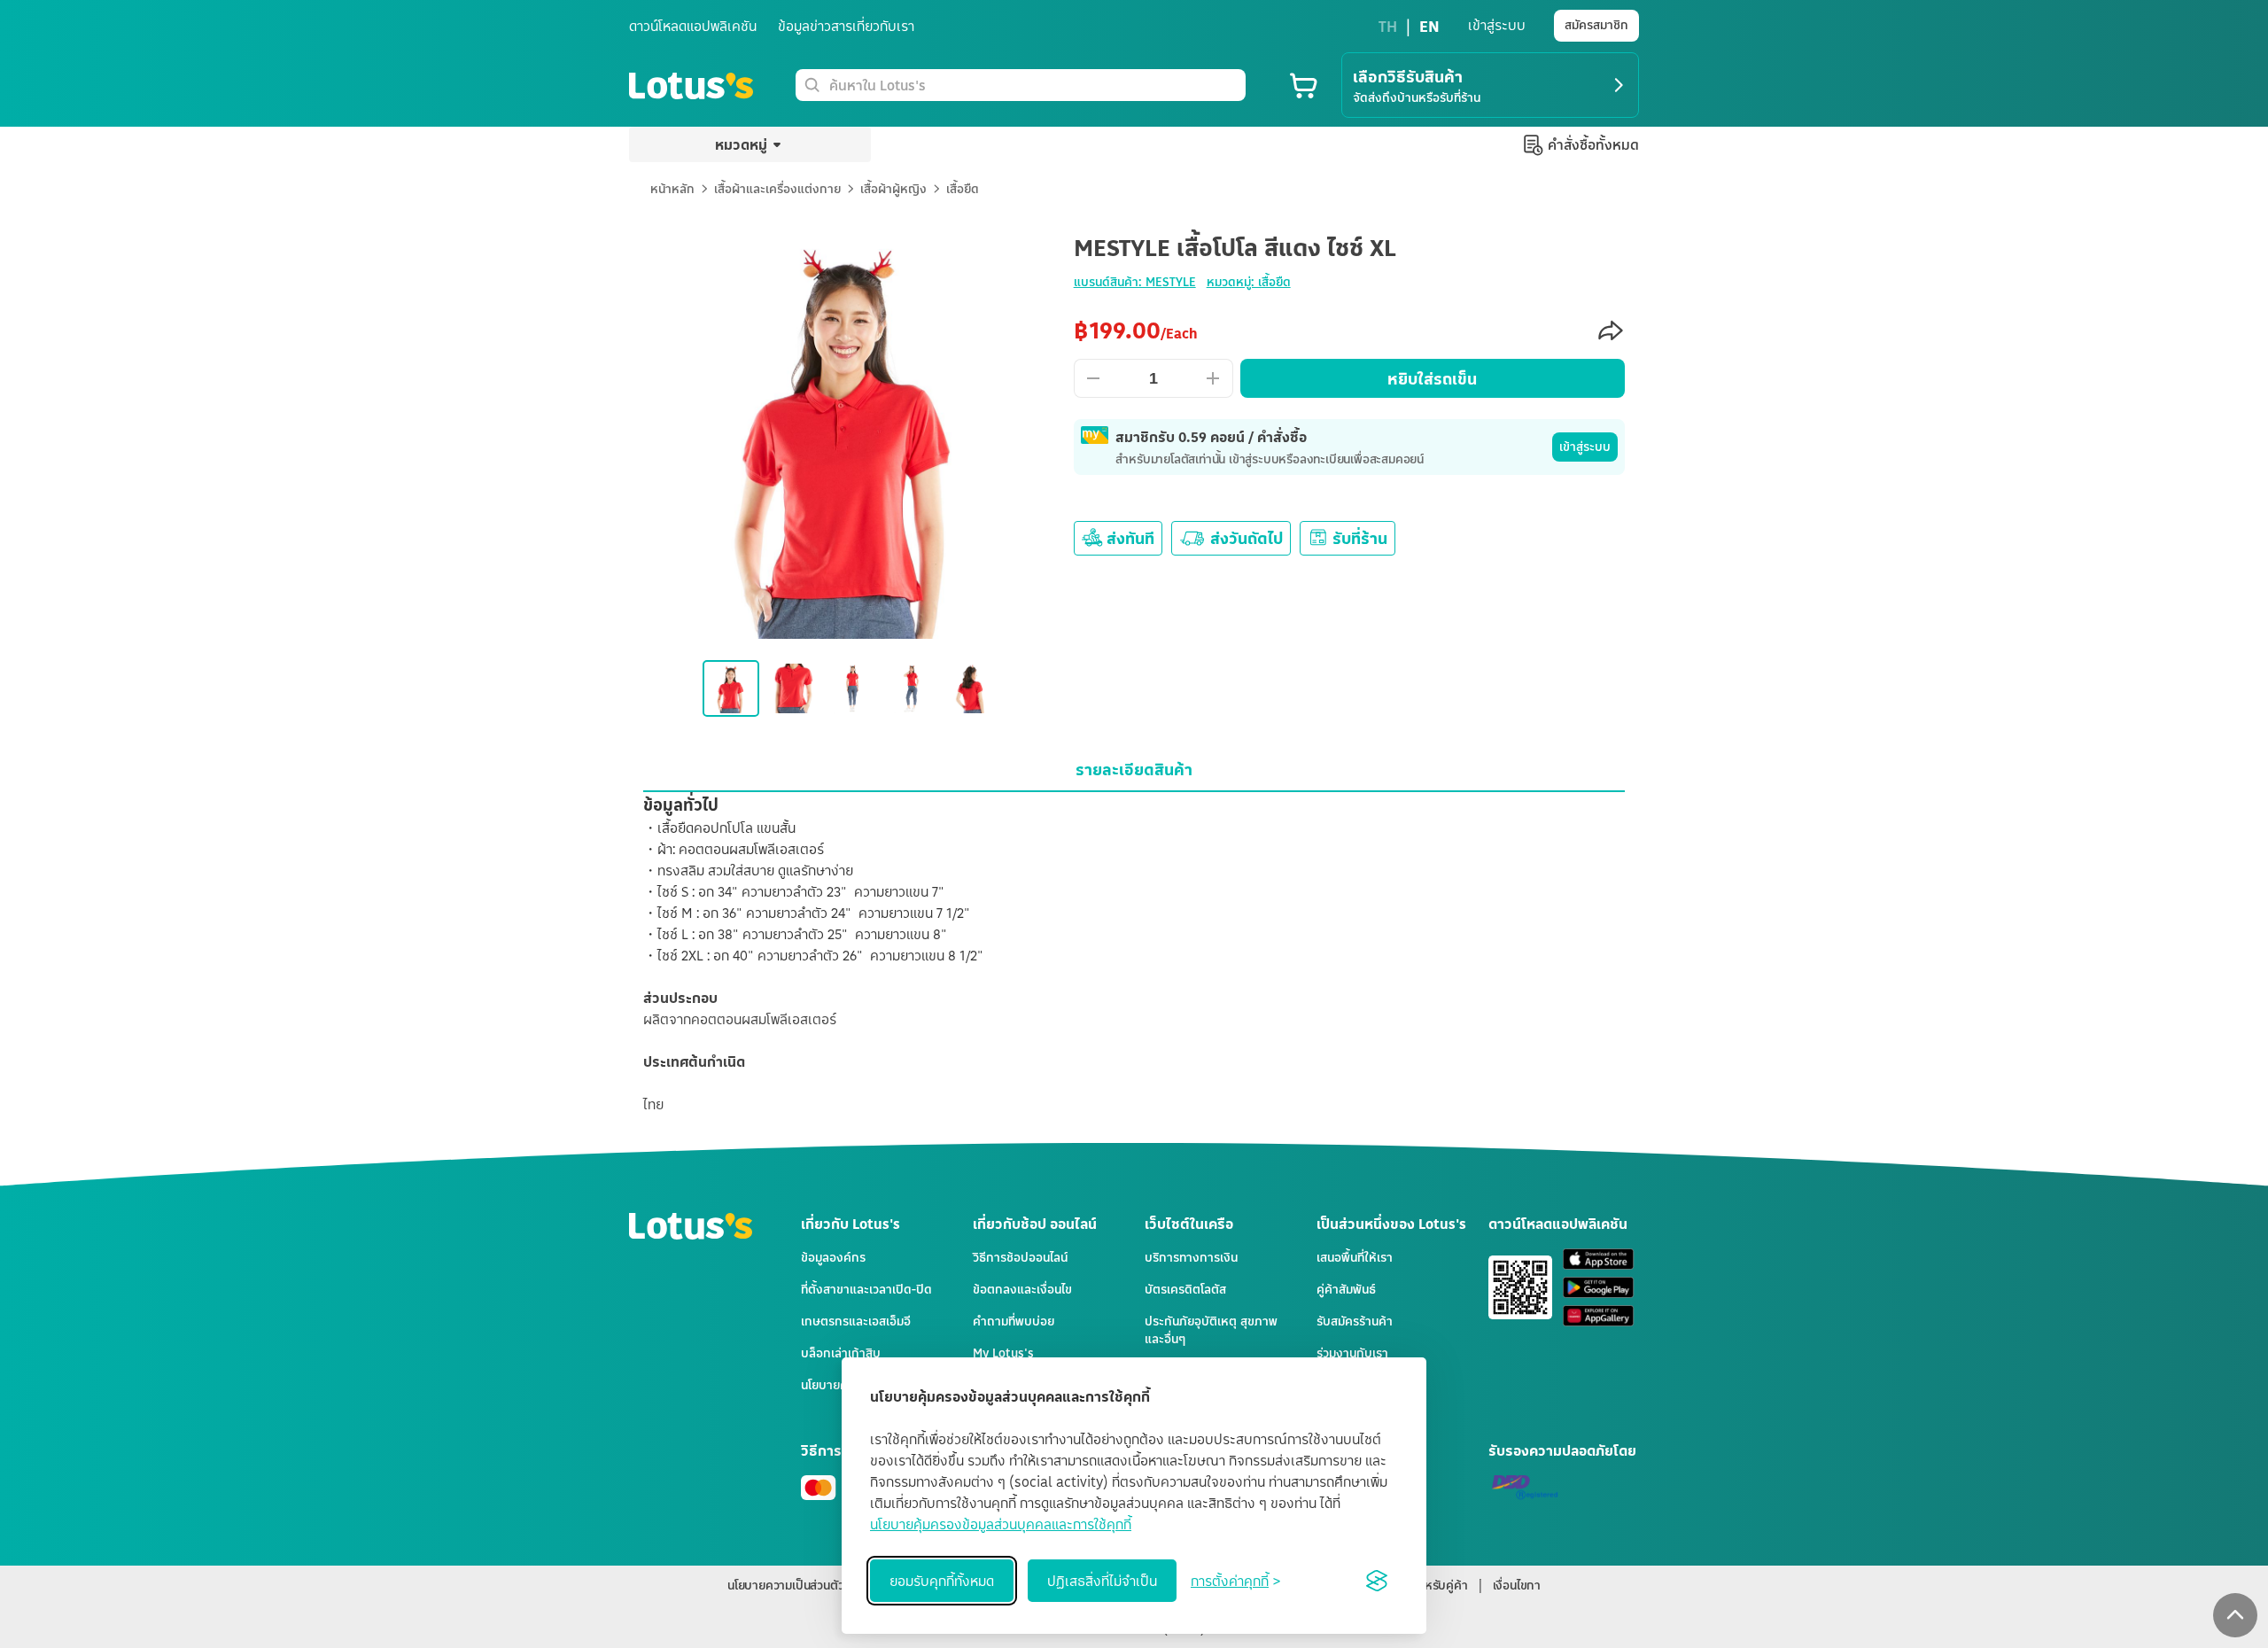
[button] (2235, 1615)
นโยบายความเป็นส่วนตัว (785, 1585)
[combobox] (1034, 85)
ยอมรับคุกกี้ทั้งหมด (942, 1581)
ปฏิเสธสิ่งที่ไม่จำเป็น (1102, 1581)
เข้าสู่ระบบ (1585, 446)
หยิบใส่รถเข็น (1432, 378)
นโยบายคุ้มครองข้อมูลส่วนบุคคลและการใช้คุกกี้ (1001, 1524)
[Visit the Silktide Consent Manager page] (1377, 1581)
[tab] (1134, 769)
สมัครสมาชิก (1596, 24)
